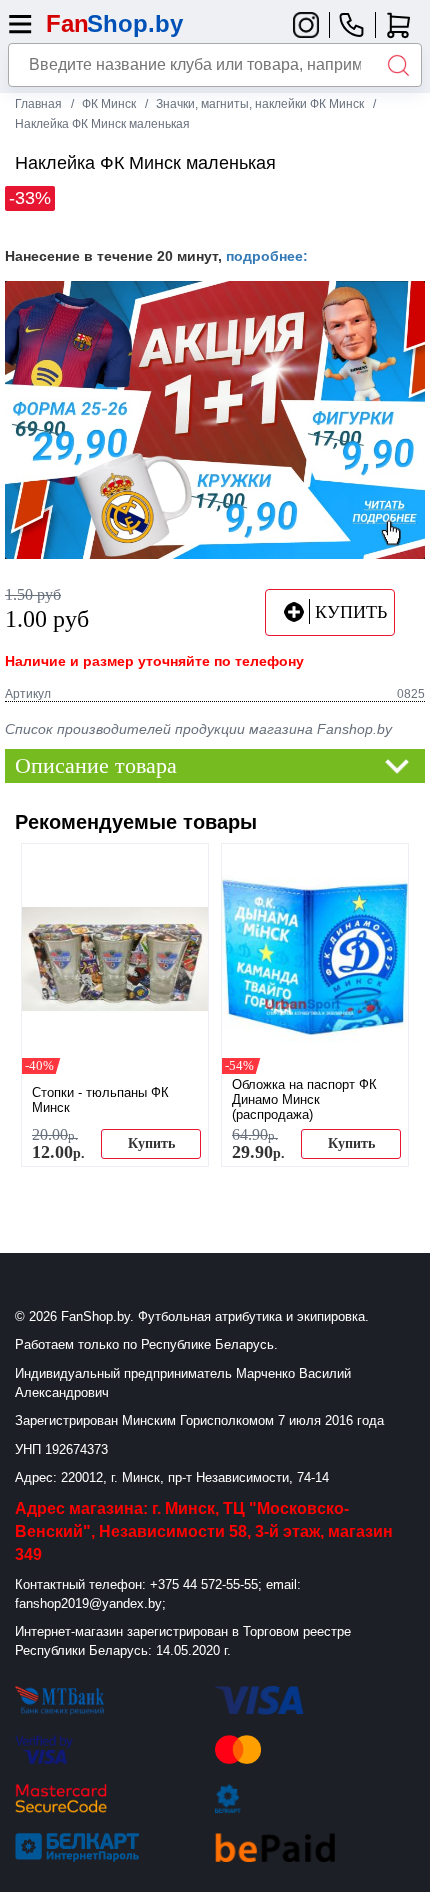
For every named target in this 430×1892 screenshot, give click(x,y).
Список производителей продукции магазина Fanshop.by (198, 729)
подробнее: (267, 256)
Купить (151, 1143)
